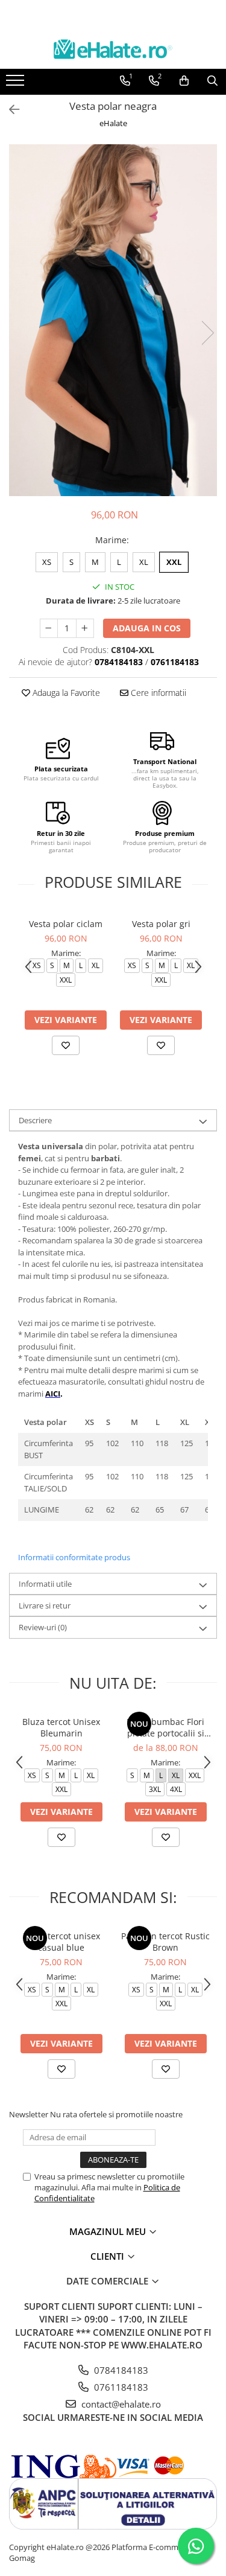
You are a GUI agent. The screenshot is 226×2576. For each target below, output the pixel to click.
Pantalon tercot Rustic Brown (165, 1942)
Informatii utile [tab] (45, 1584)
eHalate (113, 123)
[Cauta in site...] (212, 81)
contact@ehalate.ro (120, 2404)
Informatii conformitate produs (74, 1557)
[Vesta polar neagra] (113, 320)
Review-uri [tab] (43, 1627)
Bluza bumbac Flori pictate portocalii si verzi (165, 1727)
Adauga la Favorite (65, 693)
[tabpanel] (113, 320)
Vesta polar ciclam (66, 924)
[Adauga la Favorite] (66, 1045)
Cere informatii (157, 693)
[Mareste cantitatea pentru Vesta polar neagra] (85, 628)
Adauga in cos (147, 628)
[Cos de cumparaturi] (184, 81)
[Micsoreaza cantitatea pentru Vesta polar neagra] (49, 628)
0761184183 (120, 2387)
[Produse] (17, 84)
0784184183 (120, 2370)
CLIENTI (108, 2256)
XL (144, 562)
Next (207, 333)
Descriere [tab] (35, 1120)
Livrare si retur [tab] (45, 1605)
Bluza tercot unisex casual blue (61, 1942)
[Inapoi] (9, 110)
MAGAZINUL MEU (109, 2231)
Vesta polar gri (161, 924)
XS (47, 562)
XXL (174, 562)
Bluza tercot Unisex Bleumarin (61, 1727)
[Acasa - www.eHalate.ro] (113, 49)
